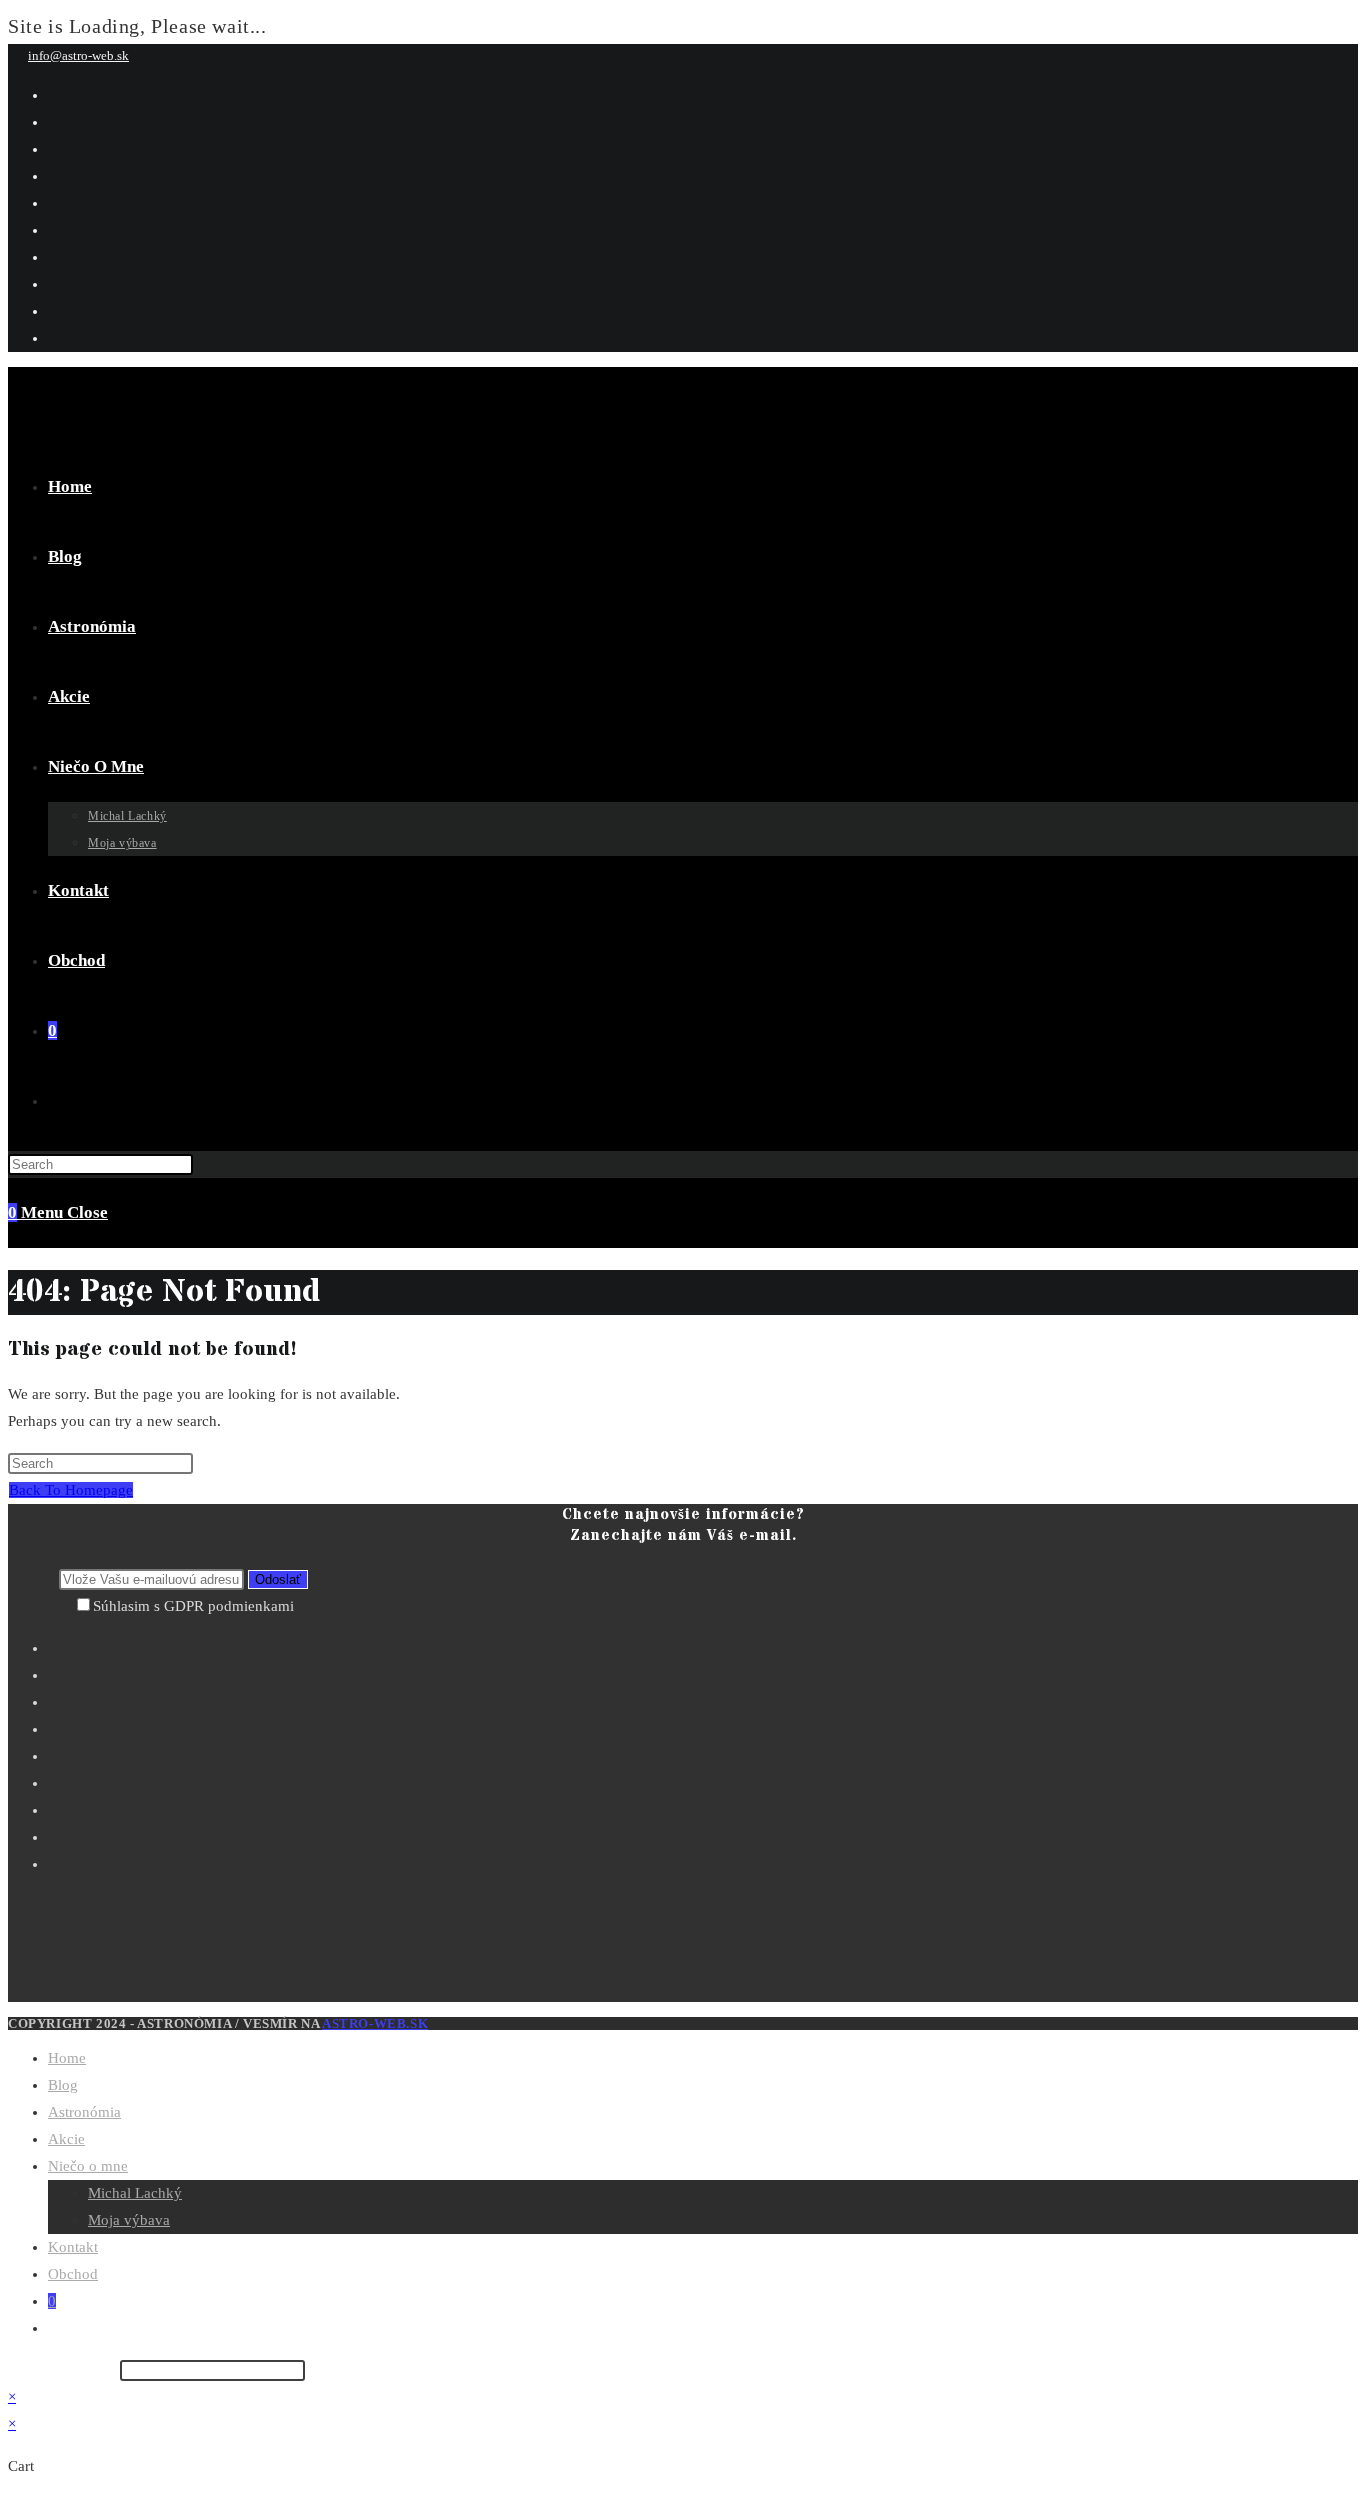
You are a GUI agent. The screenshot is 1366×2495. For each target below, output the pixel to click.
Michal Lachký (135, 2193)
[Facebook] (703, 1673)
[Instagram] (703, 1700)
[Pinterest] (703, 1754)
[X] (703, 1646)
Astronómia (84, 2112)
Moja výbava (129, 2220)
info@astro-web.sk (78, 55)
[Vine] (703, 1808)
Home (67, 2058)
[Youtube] (703, 1835)
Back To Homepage (71, 1490)
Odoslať (278, 1579)
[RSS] (703, 1862)
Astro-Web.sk (375, 2023)
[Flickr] (703, 1781)
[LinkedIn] (703, 1727)
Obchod (73, 2274)
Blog (63, 2085)
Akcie (66, 2139)
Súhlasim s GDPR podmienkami (193, 1606)
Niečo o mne (88, 2166)
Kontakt (73, 2247)
